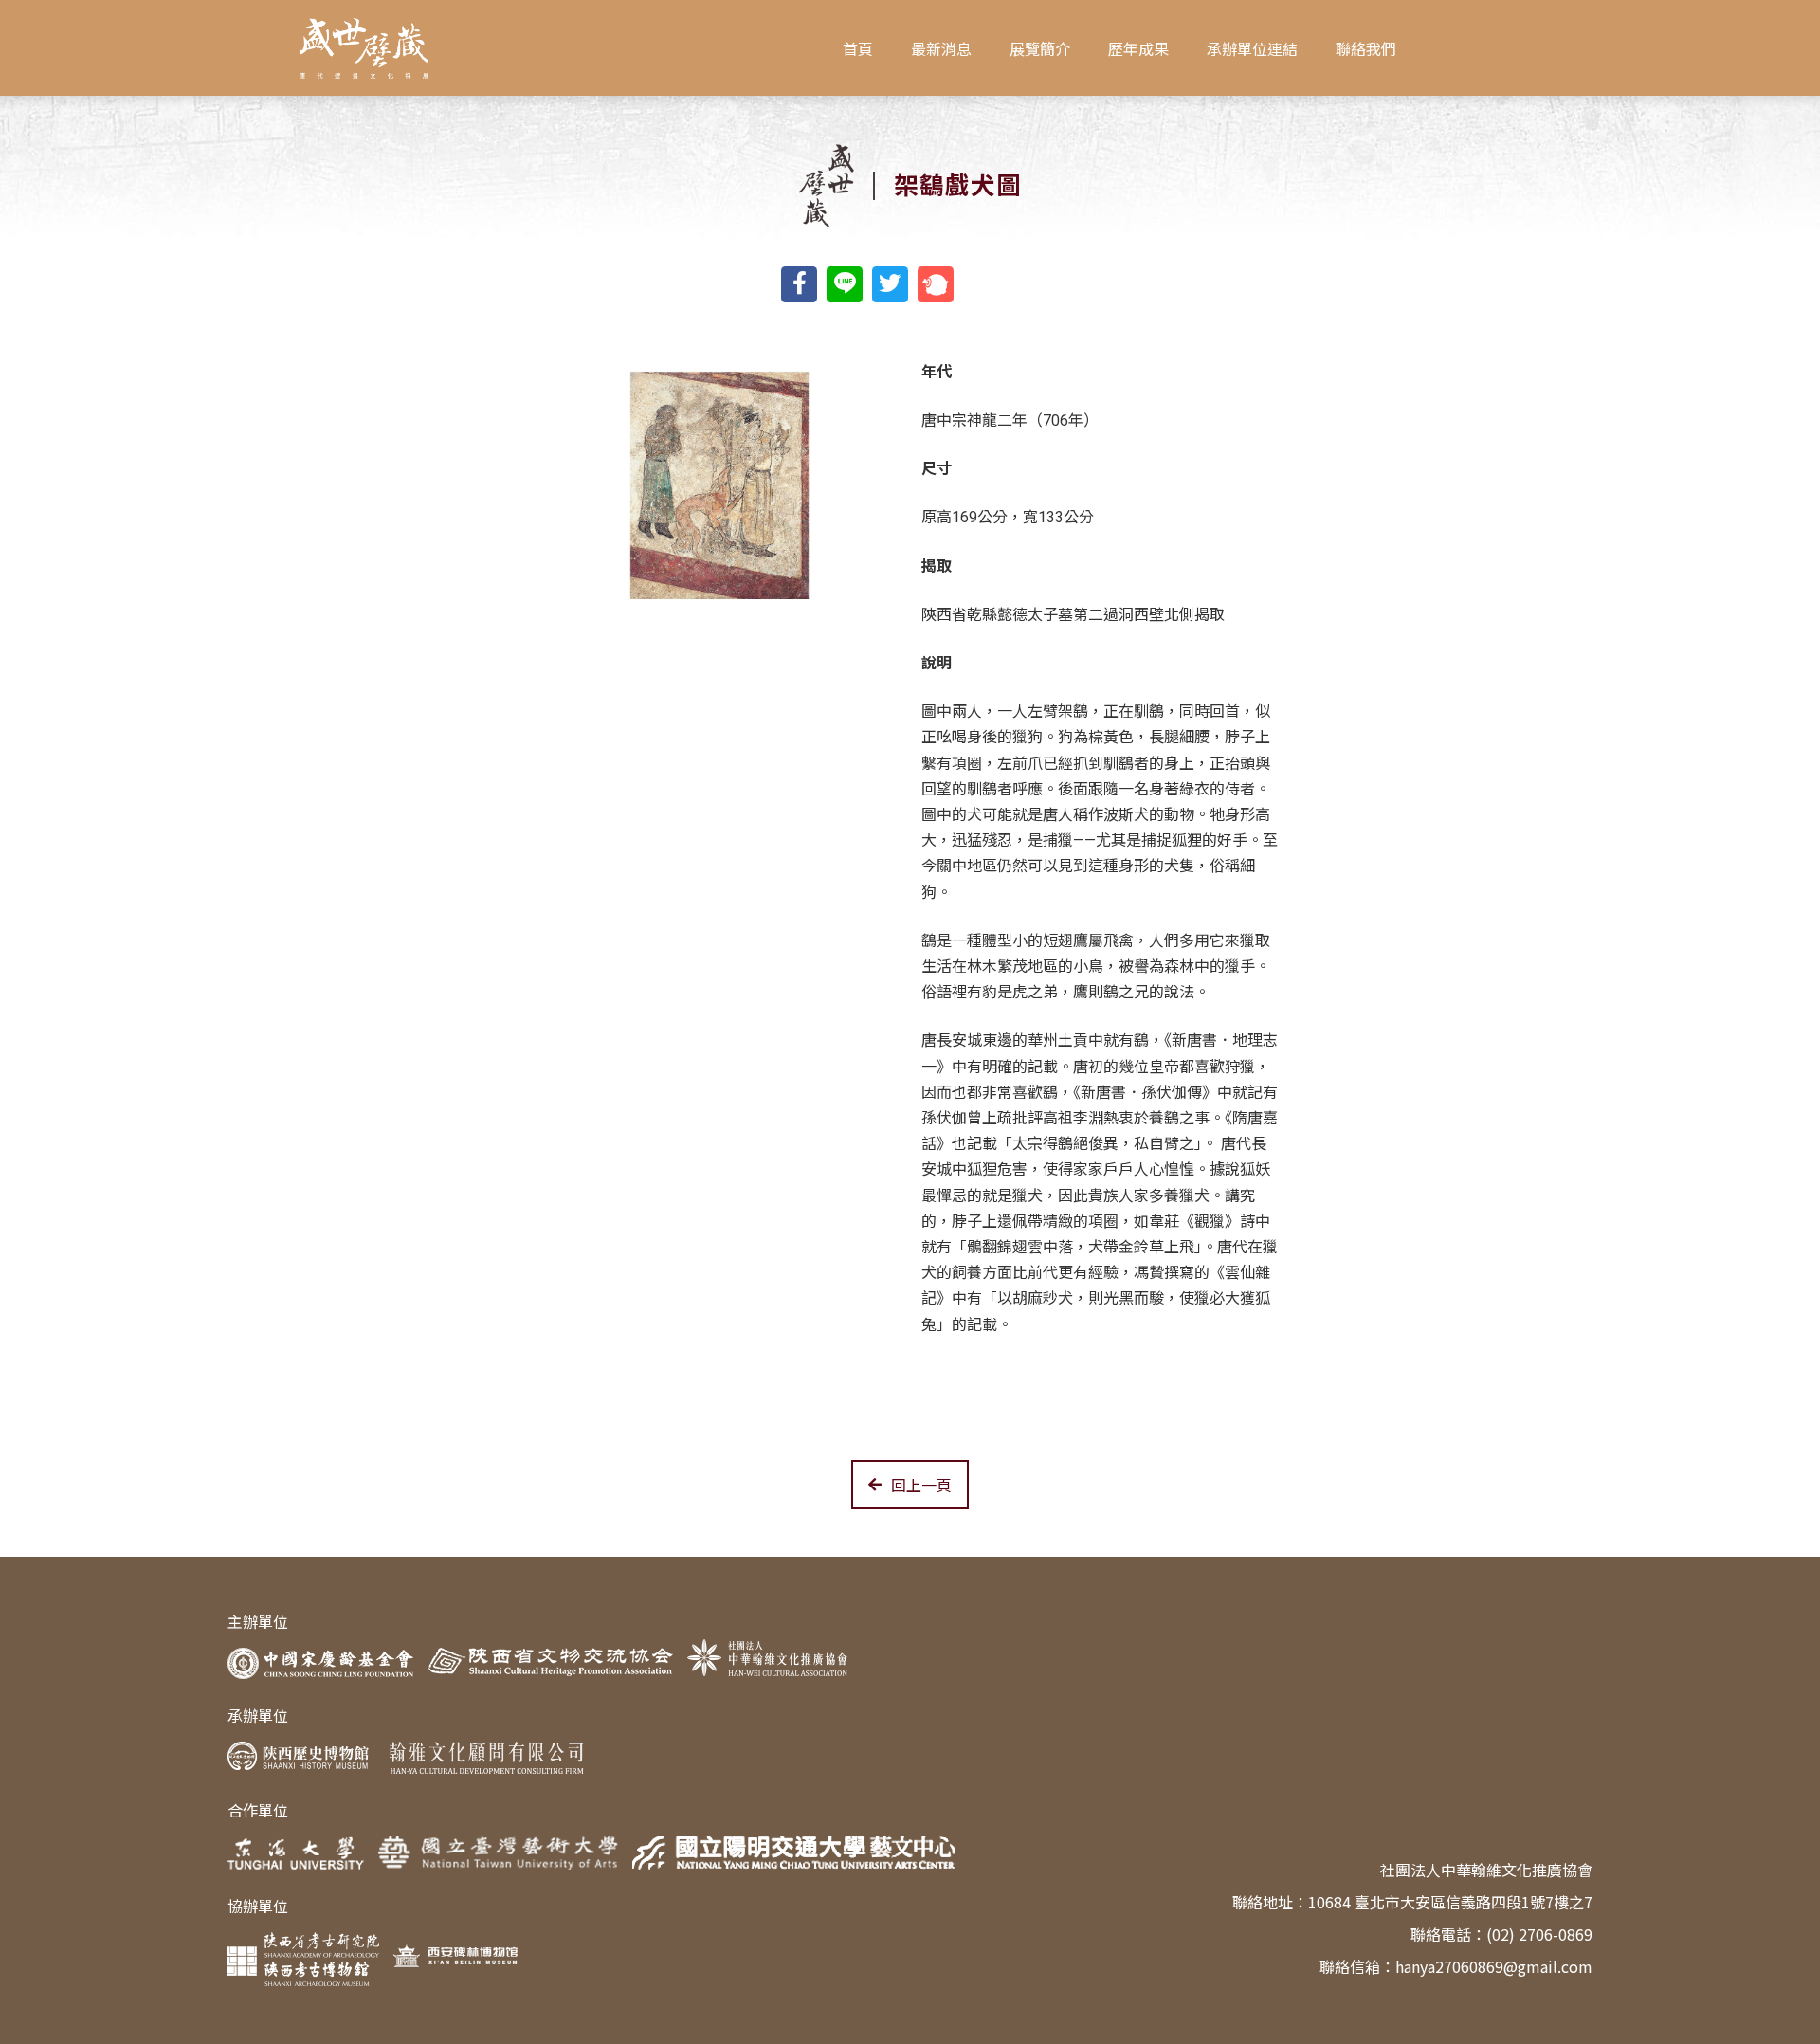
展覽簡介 (1040, 48)
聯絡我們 (1366, 48)
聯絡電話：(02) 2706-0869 (1501, 1934)
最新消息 (941, 48)
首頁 (858, 48)
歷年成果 (1138, 48)
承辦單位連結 (1252, 48)
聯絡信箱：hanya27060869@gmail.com (1456, 1966)
